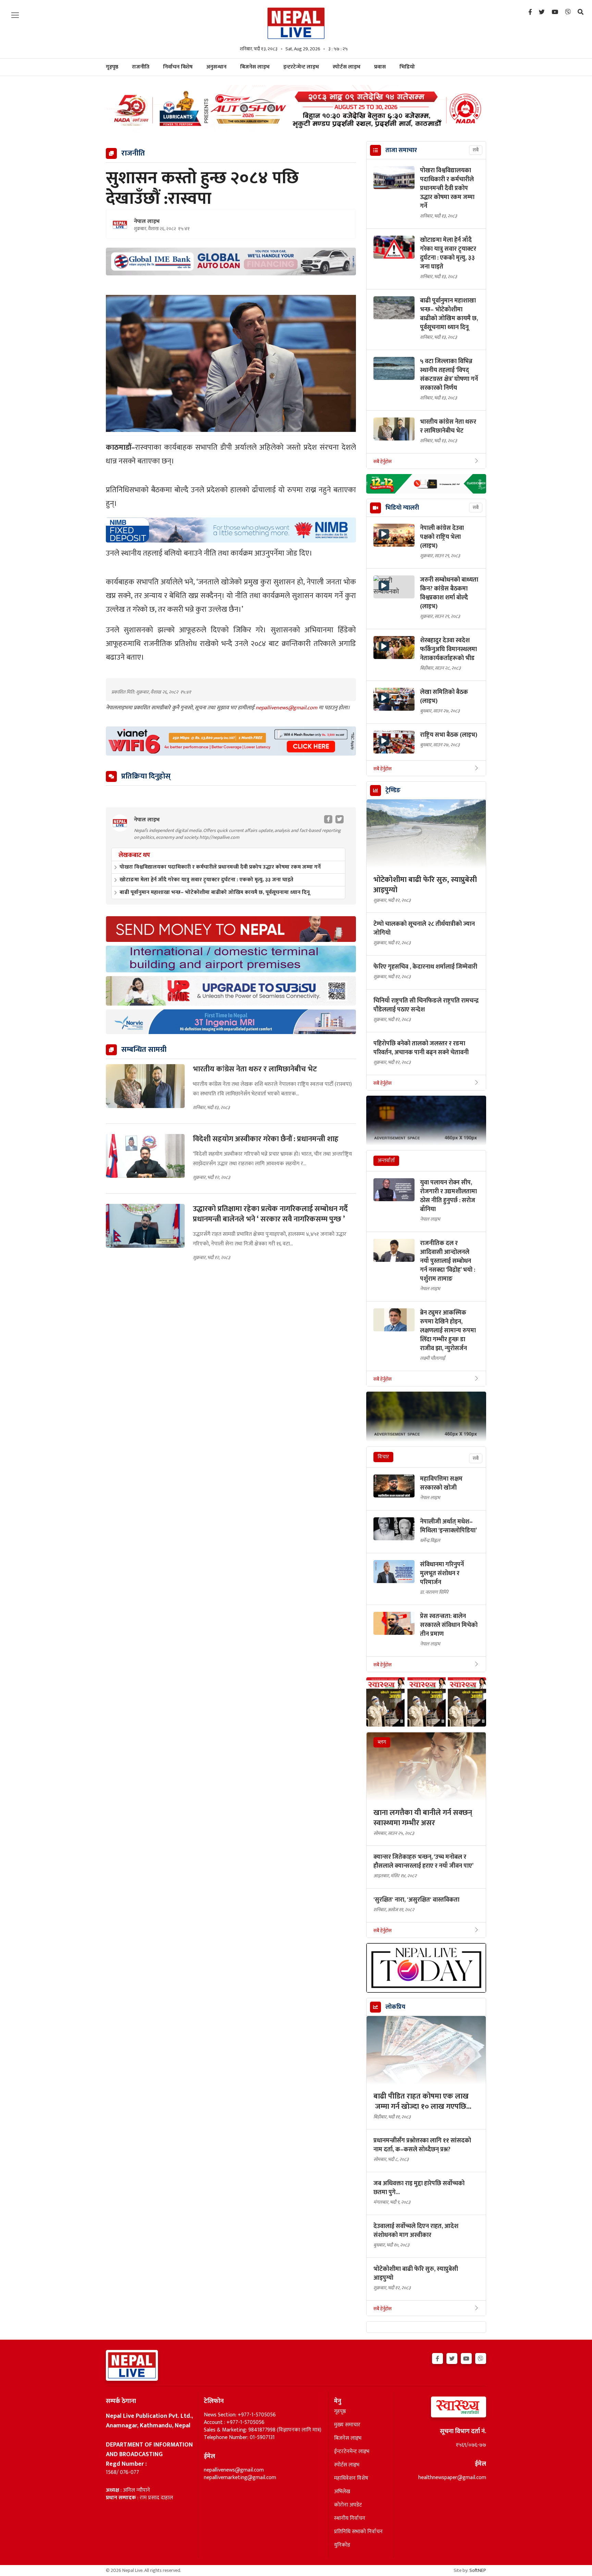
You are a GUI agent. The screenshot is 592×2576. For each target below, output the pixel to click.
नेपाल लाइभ (147, 222)
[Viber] (568, 12)
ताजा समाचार (401, 150)
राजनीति (141, 67)
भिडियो (407, 67)
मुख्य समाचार (347, 2425)
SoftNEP (478, 2570)
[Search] (581, 12)
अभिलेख (342, 2492)
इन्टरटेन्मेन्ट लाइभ (301, 67)
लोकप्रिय (395, 2007)
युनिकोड (342, 2545)
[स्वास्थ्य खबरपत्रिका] (442, 2409)
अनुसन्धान (216, 67)
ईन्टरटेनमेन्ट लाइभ (352, 2452)
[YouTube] (555, 12)
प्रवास (380, 67)
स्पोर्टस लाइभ (347, 67)
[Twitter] (542, 12)
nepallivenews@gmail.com (287, 708)
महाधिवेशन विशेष (351, 2478)
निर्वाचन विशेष (178, 67)
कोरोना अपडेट (348, 2505)
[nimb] (231, 530)
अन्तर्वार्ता (386, 1161)
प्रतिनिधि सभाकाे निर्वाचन (358, 2532)
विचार (383, 1457)
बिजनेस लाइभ (255, 67)
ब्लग (382, 1742)
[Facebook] (530, 12)
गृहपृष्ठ (340, 2412)
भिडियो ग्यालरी (402, 508)
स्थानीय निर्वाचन (350, 2518)
